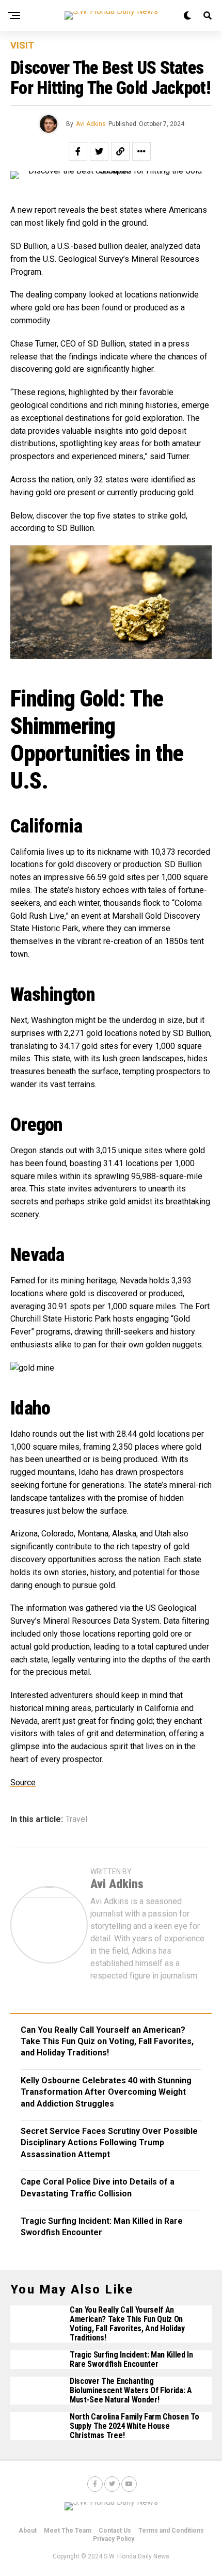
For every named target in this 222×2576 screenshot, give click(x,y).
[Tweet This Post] (99, 151)
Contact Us (115, 2531)
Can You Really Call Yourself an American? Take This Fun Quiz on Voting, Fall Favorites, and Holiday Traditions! (107, 2041)
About (28, 2531)
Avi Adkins (91, 124)
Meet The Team (68, 2531)
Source (23, 1782)
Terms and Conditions (171, 2531)
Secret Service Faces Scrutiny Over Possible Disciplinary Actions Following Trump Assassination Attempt (109, 2143)
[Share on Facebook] (78, 151)
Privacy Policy (114, 2539)
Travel (76, 1819)
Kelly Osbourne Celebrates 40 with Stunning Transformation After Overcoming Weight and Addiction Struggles (106, 2092)
